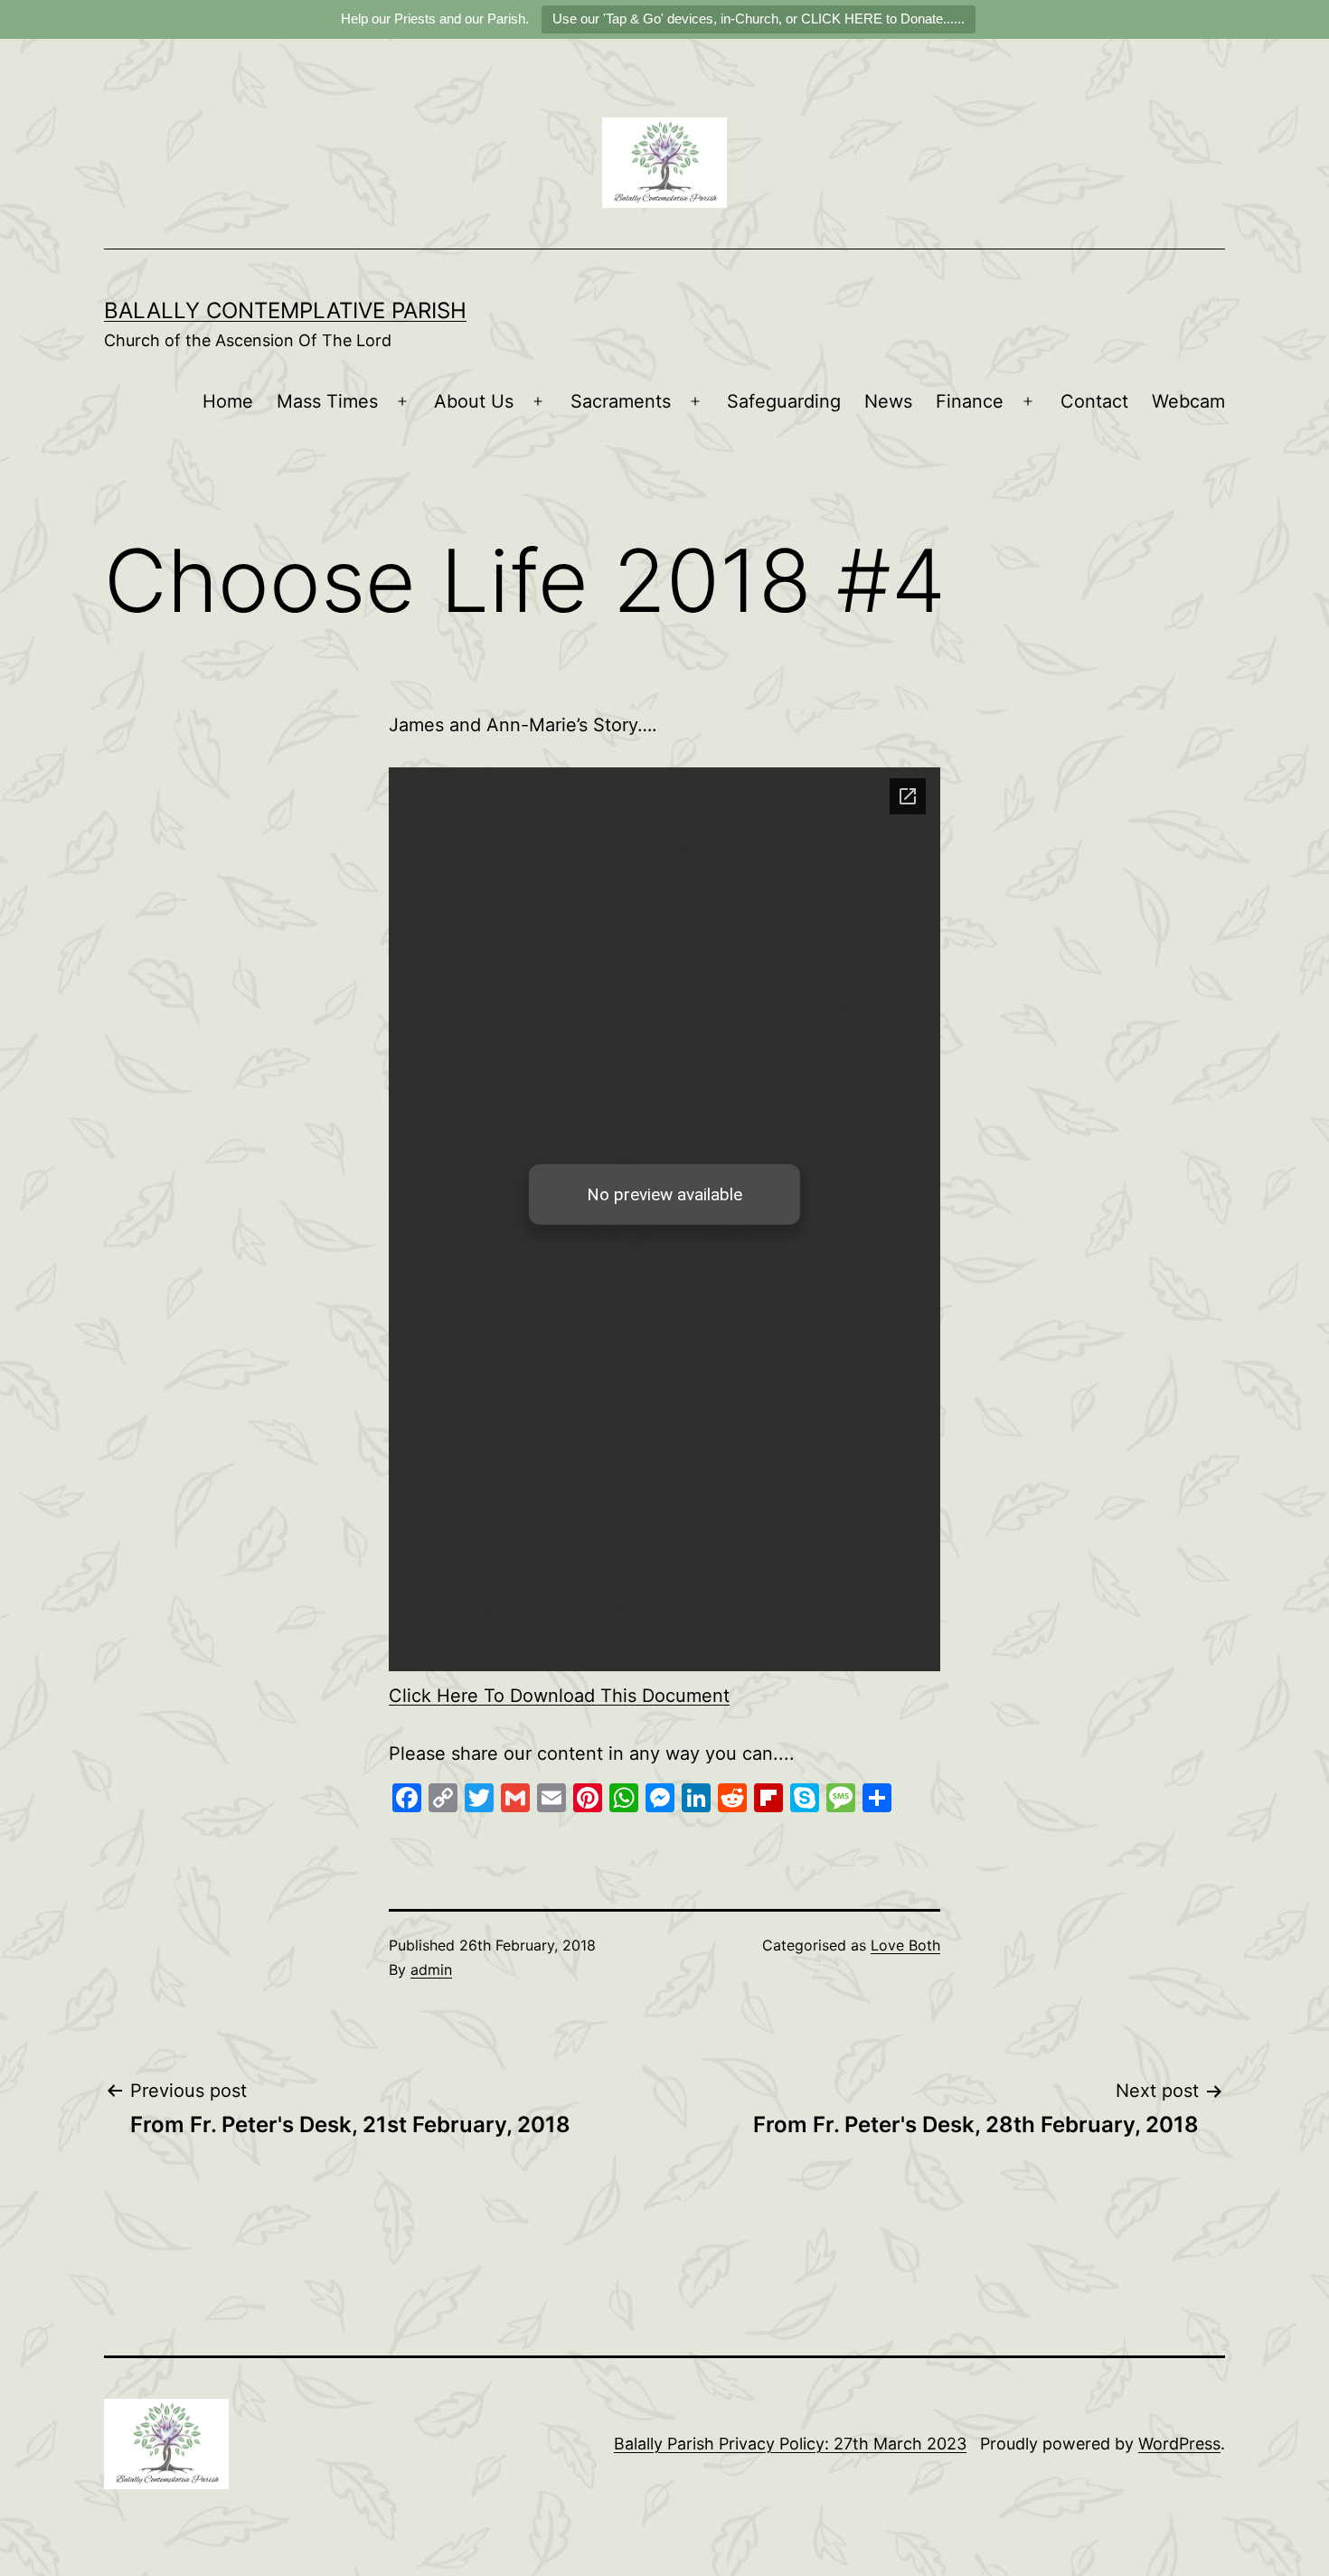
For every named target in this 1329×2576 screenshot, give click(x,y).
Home (228, 401)
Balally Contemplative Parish (285, 310)
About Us (474, 401)
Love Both (905, 1945)
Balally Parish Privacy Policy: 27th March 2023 (790, 2444)
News (888, 401)
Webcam (1188, 401)
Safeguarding (784, 401)
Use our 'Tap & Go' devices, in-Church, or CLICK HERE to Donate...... (759, 19)
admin (431, 1970)
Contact (1094, 401)
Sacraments (621, 401)
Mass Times (327, 401)
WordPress (1179, 2444)
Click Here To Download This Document (559, 1696)
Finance (970, 401)
